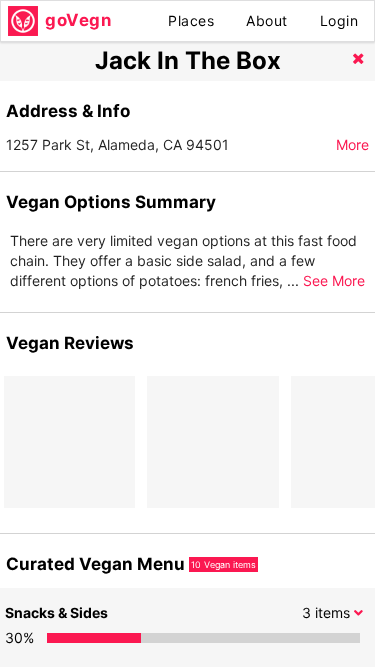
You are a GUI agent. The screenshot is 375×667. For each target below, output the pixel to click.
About (267, 20)
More (352, 144)
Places (191, 20)
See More (334, 280)
